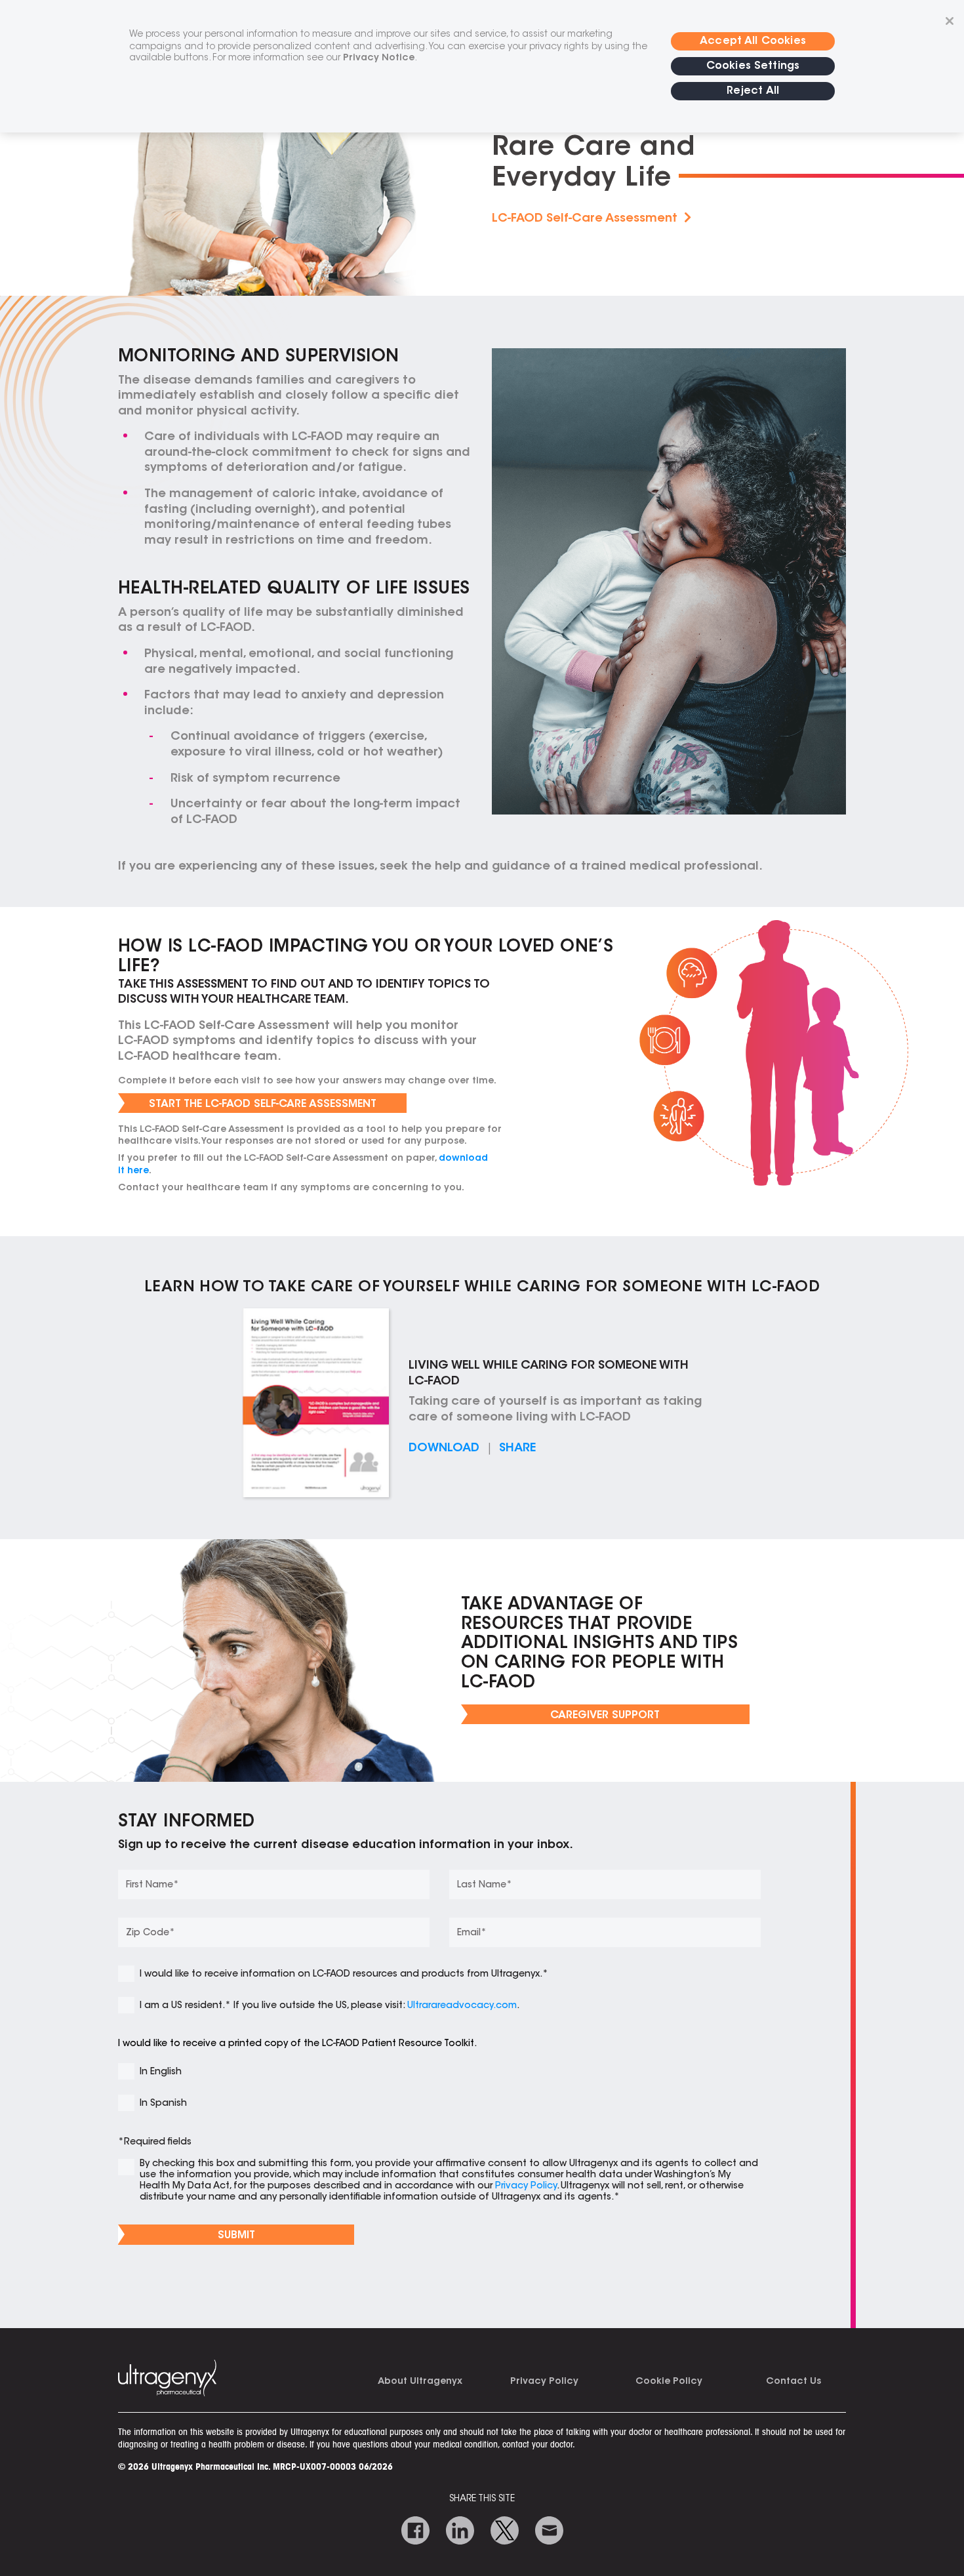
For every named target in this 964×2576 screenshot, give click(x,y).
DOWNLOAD (444, 1449)
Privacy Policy (544, 2382)
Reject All (753, 91)
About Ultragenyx (420, 2382)
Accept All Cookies (753, 41)
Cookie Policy (669, 2382)
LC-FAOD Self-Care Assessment (588, 219)
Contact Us (793, 2382)
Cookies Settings (753, 66)
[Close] (950, 21)
